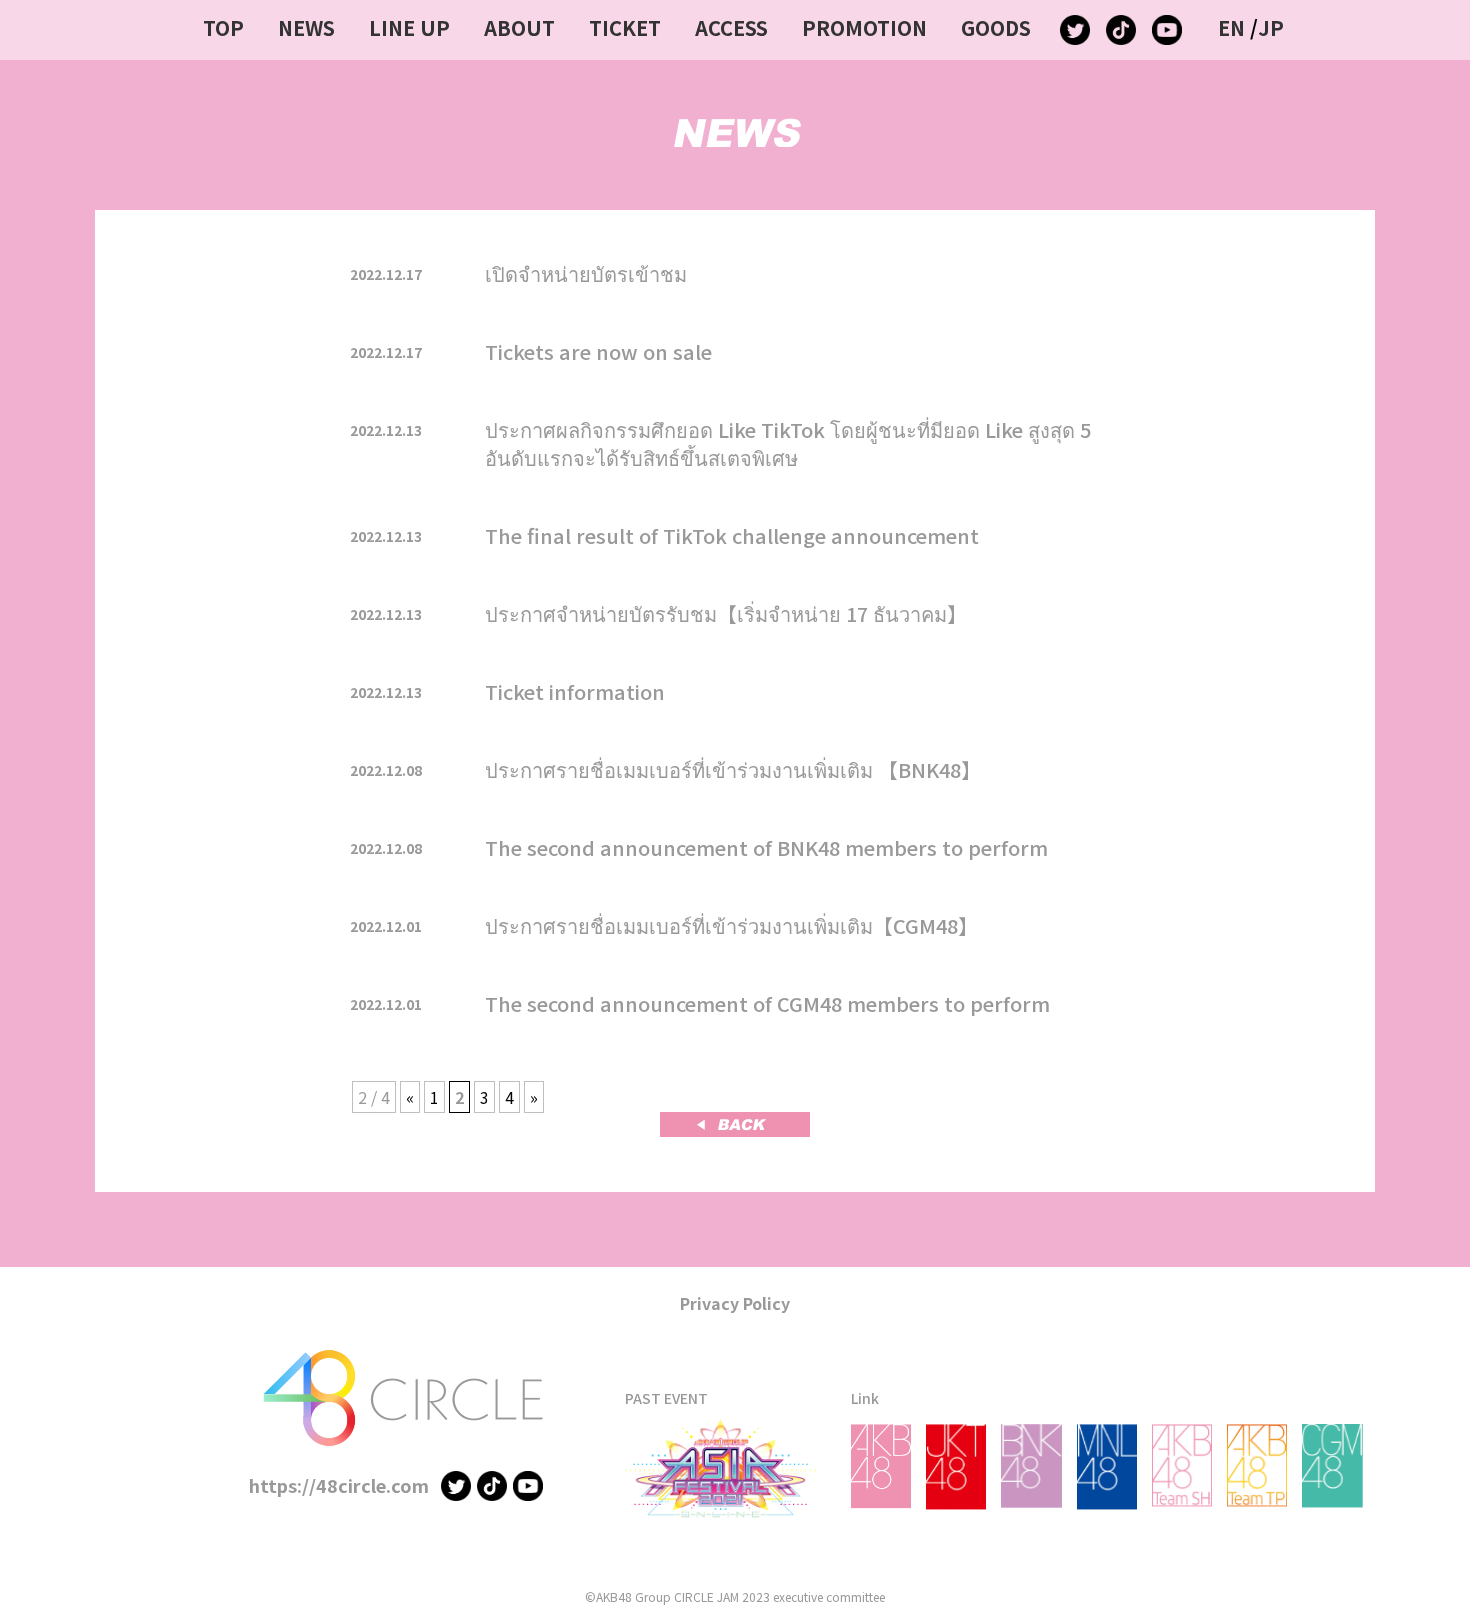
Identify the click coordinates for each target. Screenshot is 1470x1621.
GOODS (996, 27)
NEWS (306, 27)
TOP (223, 27)
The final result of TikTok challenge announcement (732, 535)
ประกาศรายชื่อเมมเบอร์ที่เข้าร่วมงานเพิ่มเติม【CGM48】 (731, 925)
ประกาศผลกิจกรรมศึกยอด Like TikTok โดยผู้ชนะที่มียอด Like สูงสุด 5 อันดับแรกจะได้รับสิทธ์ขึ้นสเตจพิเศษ (788, 443)
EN (1231, 27)
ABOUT (519, 27)
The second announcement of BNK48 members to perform (766, 847)
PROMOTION (864, 27)
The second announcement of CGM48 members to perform (767, 1003)
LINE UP (409, 27)
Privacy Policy (735, 1303)
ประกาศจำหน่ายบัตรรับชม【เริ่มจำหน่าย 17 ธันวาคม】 (726, 613)
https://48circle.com (339, 1485)
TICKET (625, 27)
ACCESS (731, 27)
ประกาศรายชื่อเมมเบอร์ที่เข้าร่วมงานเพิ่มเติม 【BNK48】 (733, 769)
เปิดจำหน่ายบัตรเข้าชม (586, 273)
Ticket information (575, 691)
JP (1271, 27)
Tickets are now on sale (598, 351)
